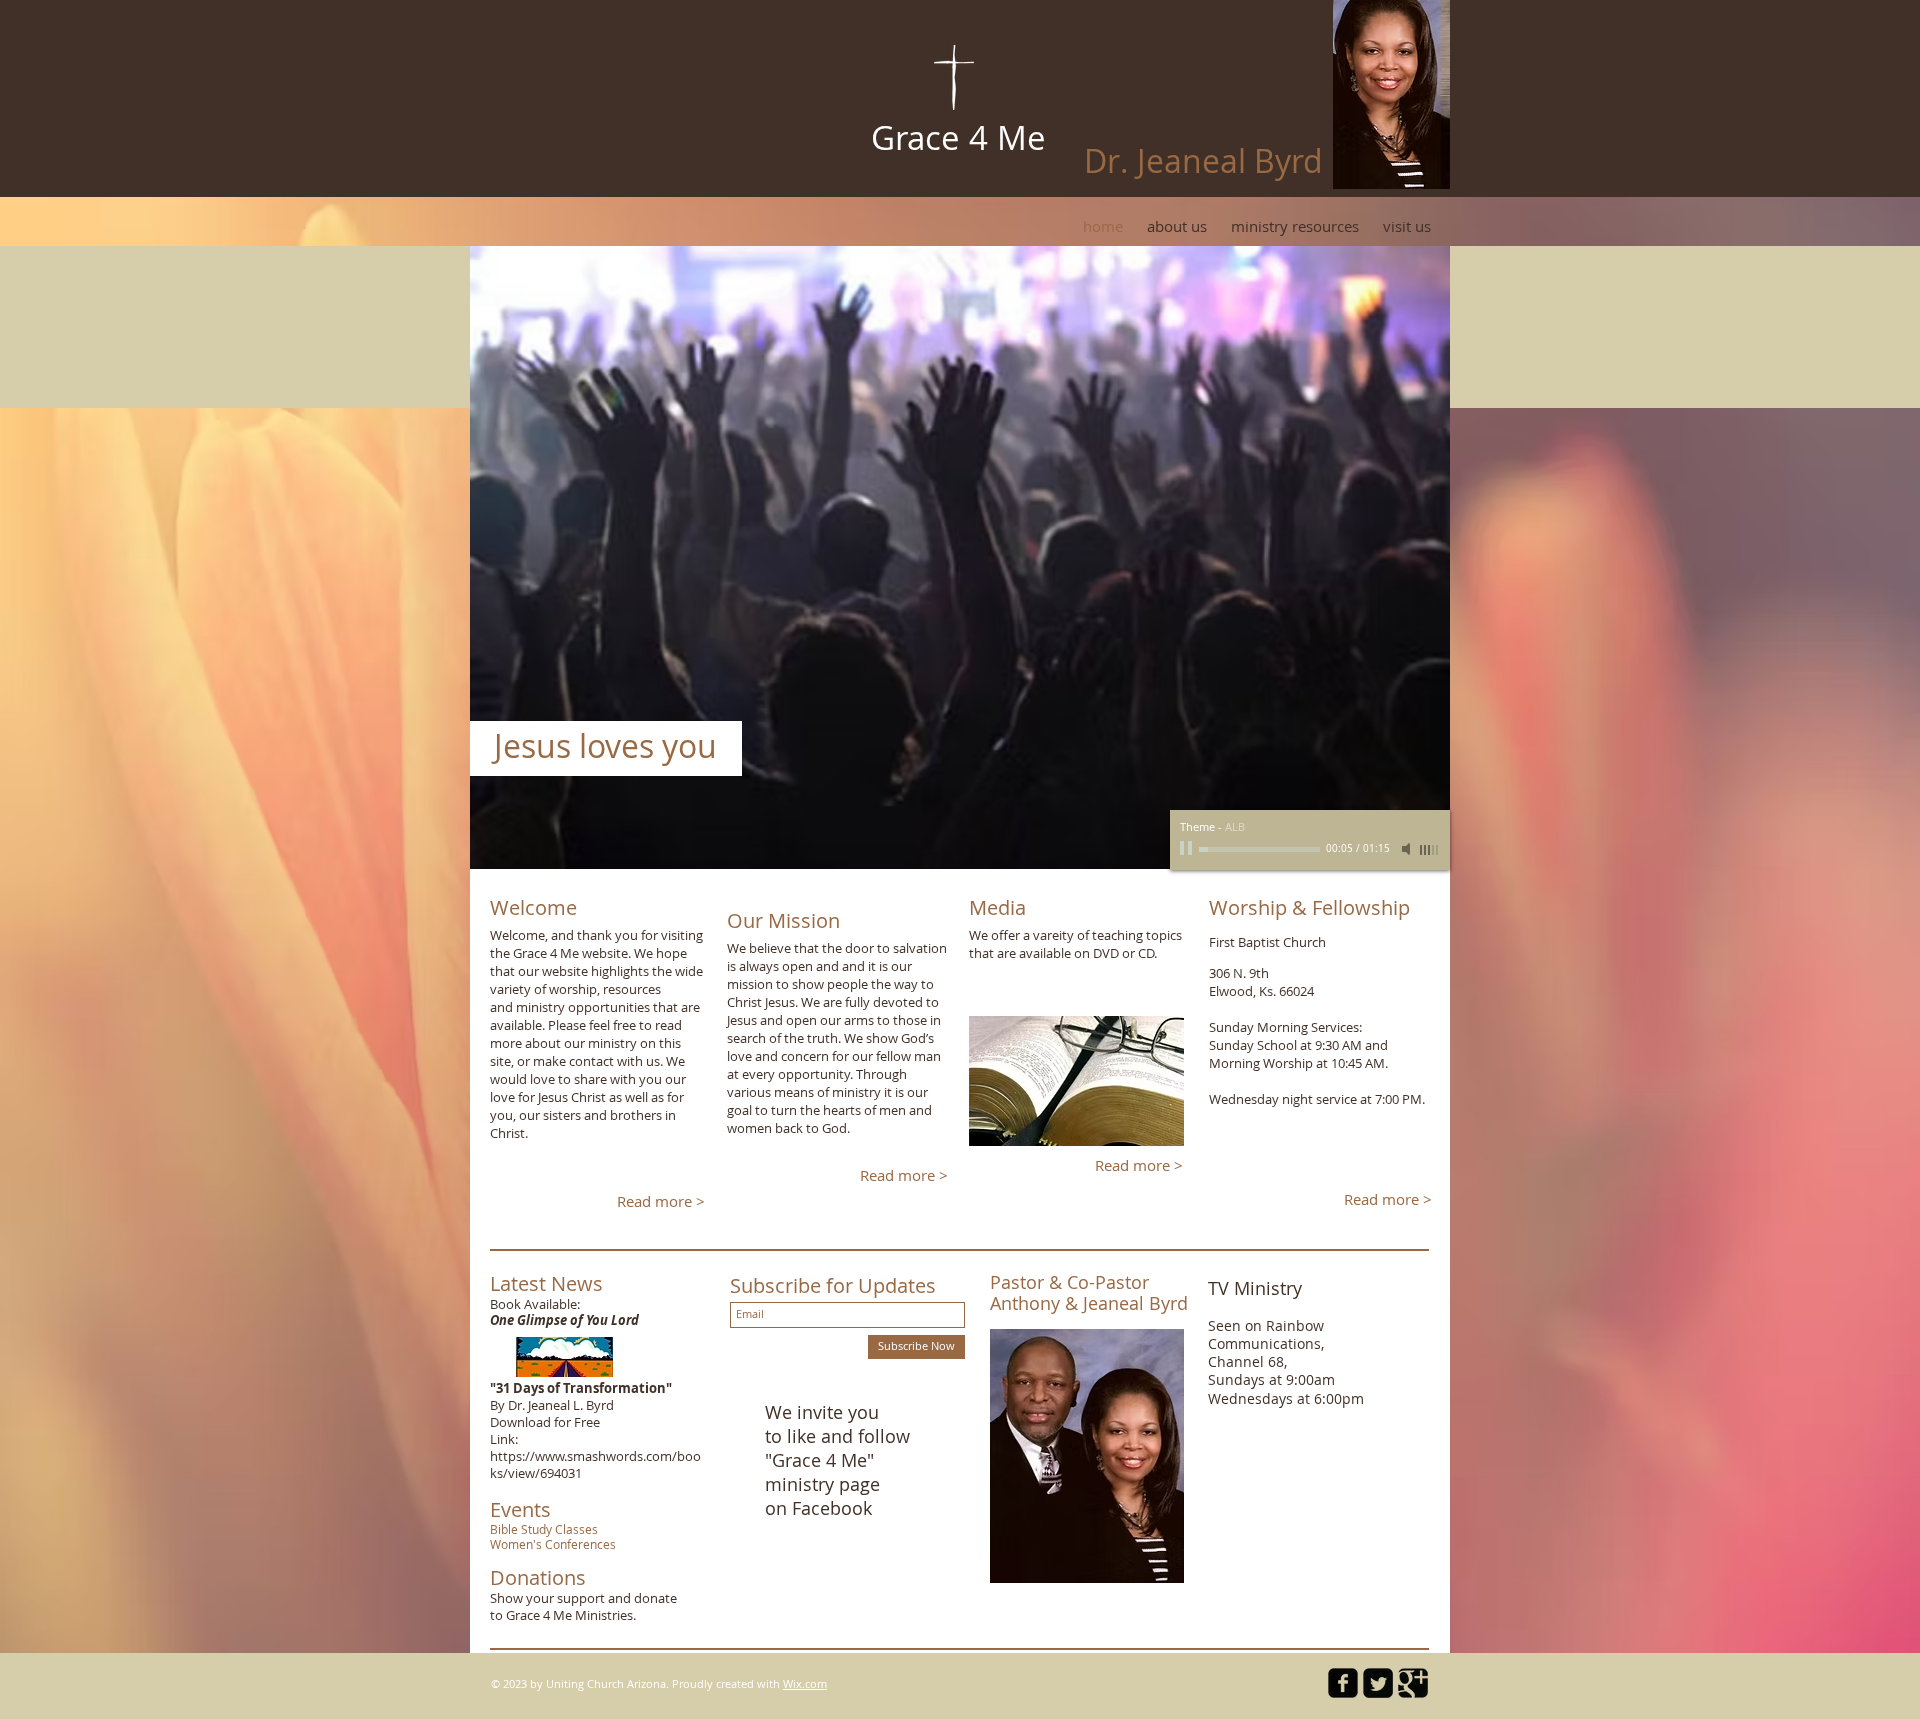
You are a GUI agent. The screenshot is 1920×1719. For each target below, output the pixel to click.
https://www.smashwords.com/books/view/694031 (595, 1464)
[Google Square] (1413, 1683)
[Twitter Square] (1378, 1683)
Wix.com (805, 1683)
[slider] (1430, 850)
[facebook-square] (1343, 1683)
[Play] (1188, 849)
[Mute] (1408, 849)
